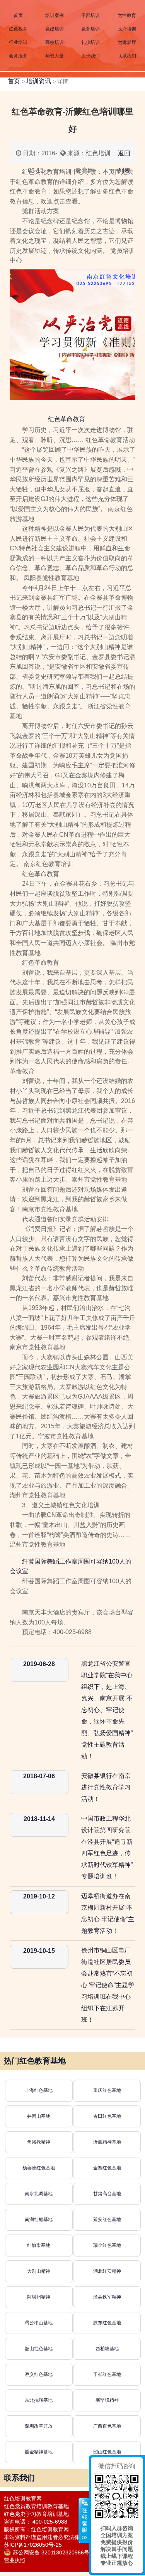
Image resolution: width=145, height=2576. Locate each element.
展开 (84, 2521)
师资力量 (55, 56)
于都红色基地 (107, 2374)
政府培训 (127, 29)
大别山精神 (39, 2271)
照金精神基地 (39, 2452)
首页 (18, 15)
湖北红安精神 (107, 2271)
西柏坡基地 (107, 2349)
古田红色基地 (107, 2116)
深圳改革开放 (39, 2426)
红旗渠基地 (39, 2245)
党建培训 (55, 29)
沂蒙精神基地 (107, 2142)
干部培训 (90, 15)
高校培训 (55, 42)
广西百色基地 (107, 2426)
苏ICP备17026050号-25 (33, 2545)
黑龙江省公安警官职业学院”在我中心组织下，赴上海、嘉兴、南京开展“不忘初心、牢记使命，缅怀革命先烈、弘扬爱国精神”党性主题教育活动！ (107, 1710)
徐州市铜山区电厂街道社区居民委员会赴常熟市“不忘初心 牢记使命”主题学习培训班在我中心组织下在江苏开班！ (108, 1985)
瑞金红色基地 (107, 2245)
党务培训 (90, 29)
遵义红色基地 (39, 2374)
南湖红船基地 (39, 2220)
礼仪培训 (90, 42)
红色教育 (18, 29)
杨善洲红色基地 (39, 2168)
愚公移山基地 (39, 2323)
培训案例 (55, 15)
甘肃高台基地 (107, 2194)
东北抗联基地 (39, 2400)
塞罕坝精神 (107, 2400)
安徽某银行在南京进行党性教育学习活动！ (106, 1787)
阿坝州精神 (39, 2297)
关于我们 (90, 56)
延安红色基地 (107, 2220)
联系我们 (127, 56)
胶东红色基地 (107, 2323)
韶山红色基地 (39, 2349)
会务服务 (18, 56)
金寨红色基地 (107, 2168)
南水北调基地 (39, 2194)
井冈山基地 (39, 2116)
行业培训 (18, 42)
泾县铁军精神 (107, 2297)
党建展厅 (127, 42)
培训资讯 (39, 81)
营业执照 (15, 2560)
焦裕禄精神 (39, 2142)
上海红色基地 (39, 2090)
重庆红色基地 (107, 2090)
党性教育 (127, 15)
